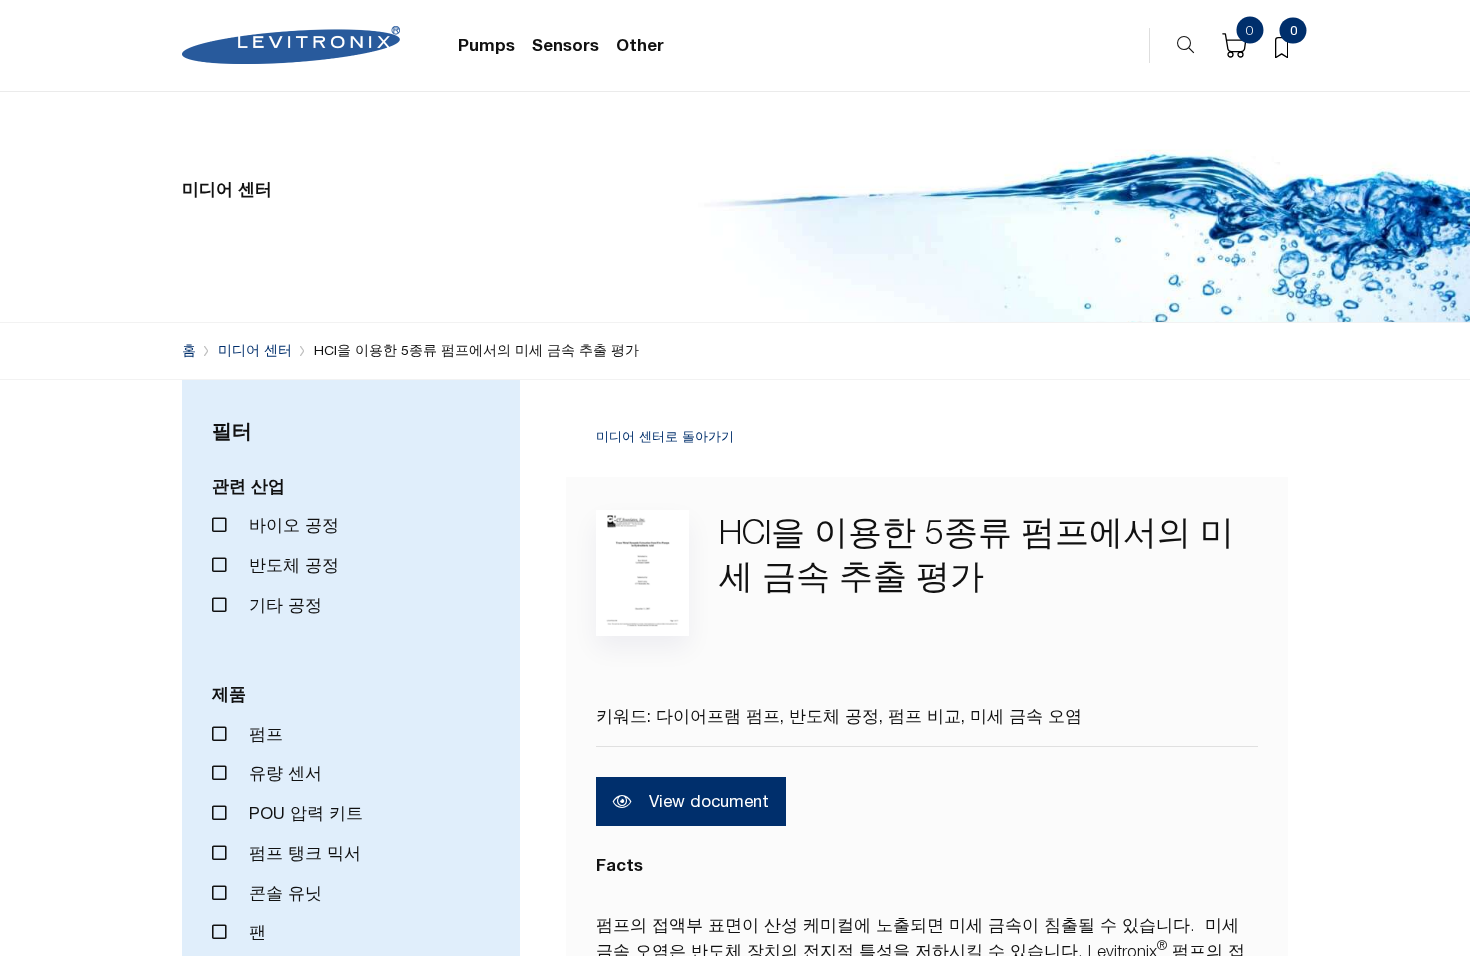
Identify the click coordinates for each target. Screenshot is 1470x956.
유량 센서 (283, 773)
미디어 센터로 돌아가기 (665, 437)
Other (640, 45)
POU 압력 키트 (303, 813)
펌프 (263, 734)
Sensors (565, 45)
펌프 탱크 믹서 (302, 853)
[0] (1281, 46)
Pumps (486, 45)
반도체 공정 (291, 565)
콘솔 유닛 (283, 893)
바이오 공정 (291, 525)
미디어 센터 (255, 350)
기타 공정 (283, 605)
